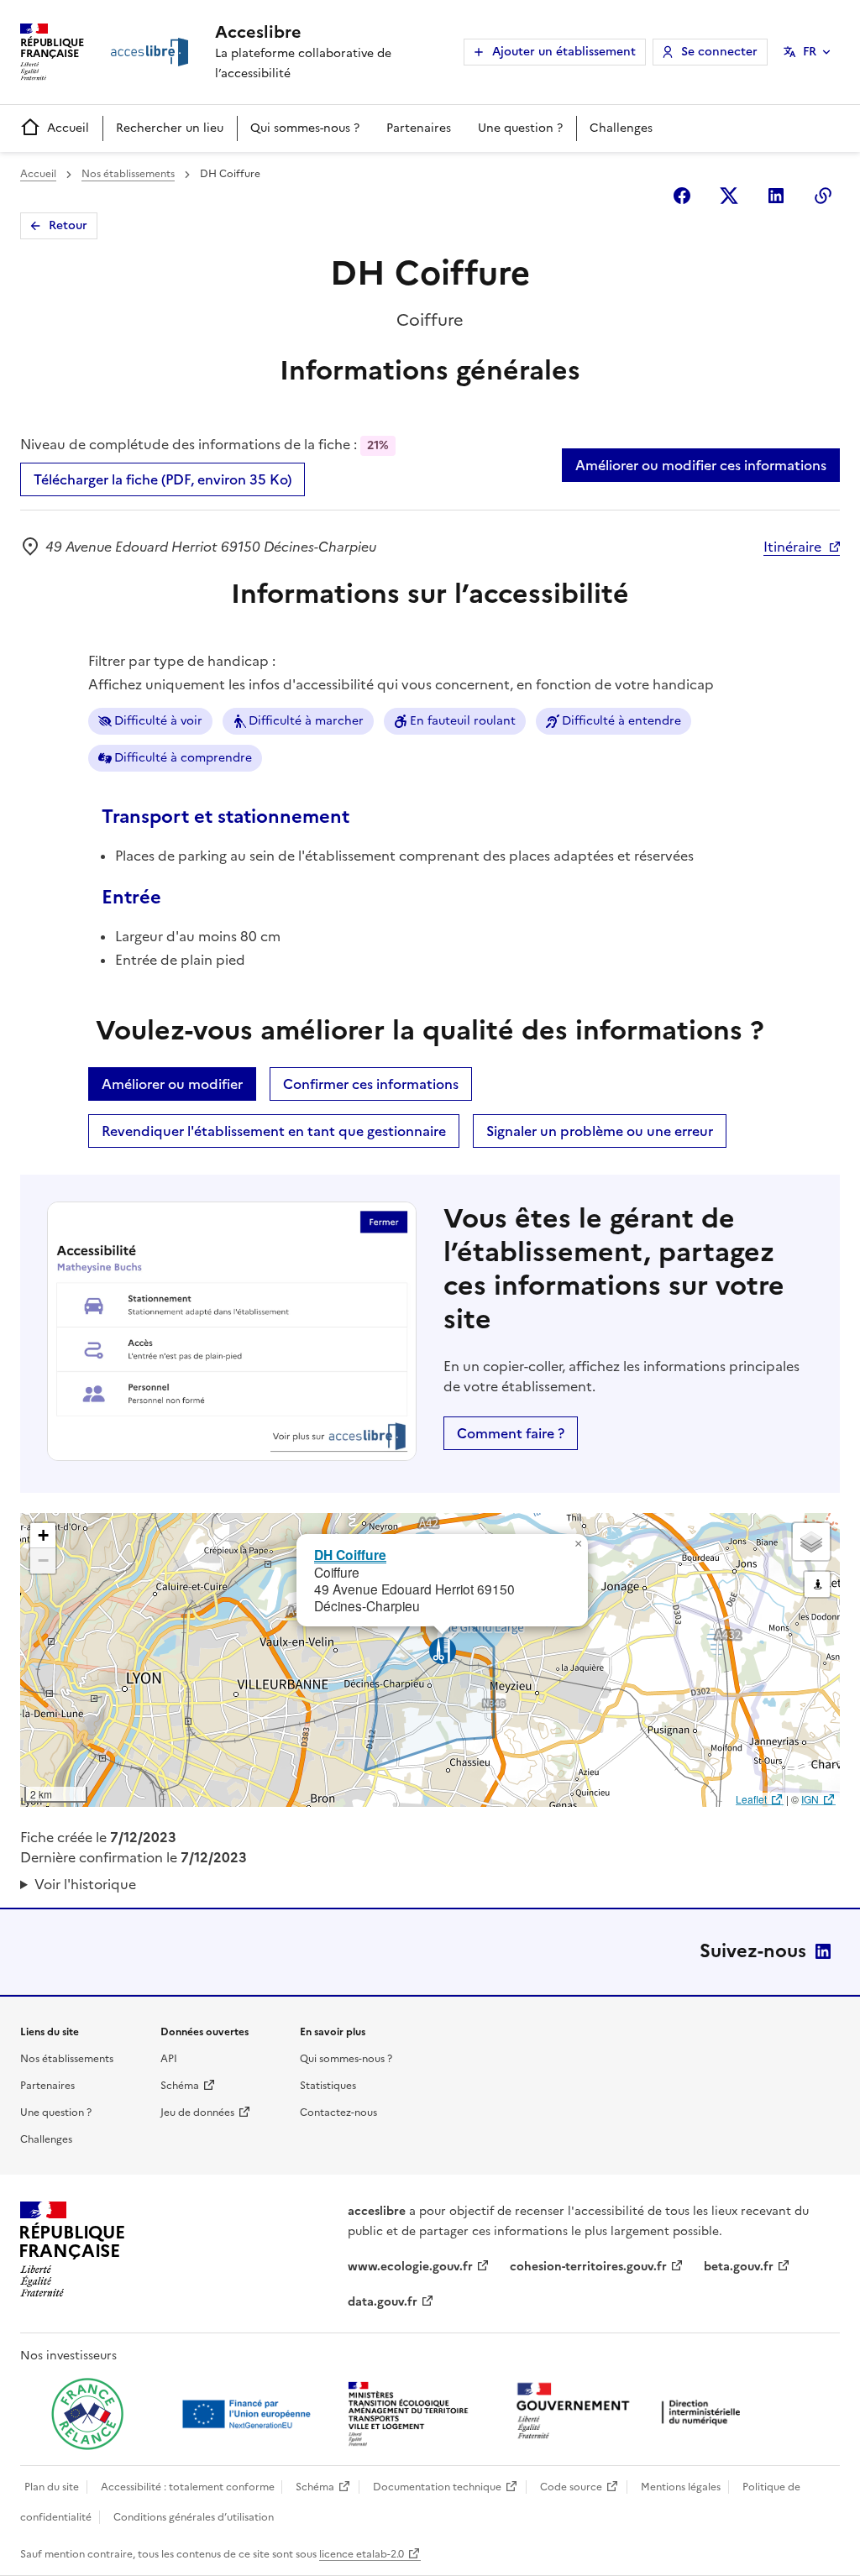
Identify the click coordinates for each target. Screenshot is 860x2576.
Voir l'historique (85, 1884)
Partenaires (419, 128)
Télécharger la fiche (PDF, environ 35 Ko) (163, 479)
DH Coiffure (350, 1555)
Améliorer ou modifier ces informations (701, 465)
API (169, 2059)
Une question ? (520, 128)
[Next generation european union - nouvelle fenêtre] (249, 2414)
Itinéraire (792, 547)
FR (810, 52)
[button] (578, 1544)
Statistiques (328, 2086)
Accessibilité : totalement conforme (188, 2487)
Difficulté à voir (158, 721)
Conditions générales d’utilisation (194, 2517)
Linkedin (776, 196)
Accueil (68, 128)
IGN (810, 1799)
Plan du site (52, 2487)
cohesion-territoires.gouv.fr (588, 2267)
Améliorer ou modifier (172, 1084)
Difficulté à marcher (306, 721)
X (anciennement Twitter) (729, 196)
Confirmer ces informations (371, 1084)
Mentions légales (681, 2487)
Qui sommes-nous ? (305, 128)
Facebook (682, 196)
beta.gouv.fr (739, 2267)
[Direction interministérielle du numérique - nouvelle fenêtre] (632, 2413)
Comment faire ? (511, 1433)
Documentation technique (437, 2487)
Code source (571, 2487)
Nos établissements (128, 174)
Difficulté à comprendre (183, 758)
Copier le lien (823, 196)
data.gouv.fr (383, 2302)
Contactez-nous (338, 2113)
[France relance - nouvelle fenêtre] (87, 2414)
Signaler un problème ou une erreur (600, 1131)
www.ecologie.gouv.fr (410, 2267)
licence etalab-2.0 (362, 2554)
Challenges (621, 128)
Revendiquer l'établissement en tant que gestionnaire (274, 1131)
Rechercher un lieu (170, 128)
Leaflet (751, 1799)
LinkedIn (823, 1951)
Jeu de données (197, 2113)
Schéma (180, 2086)
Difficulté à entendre (621, 721)
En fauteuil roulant (463, 721)
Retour (68, 225)
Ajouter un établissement (564, 52)
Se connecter (719, 52)
